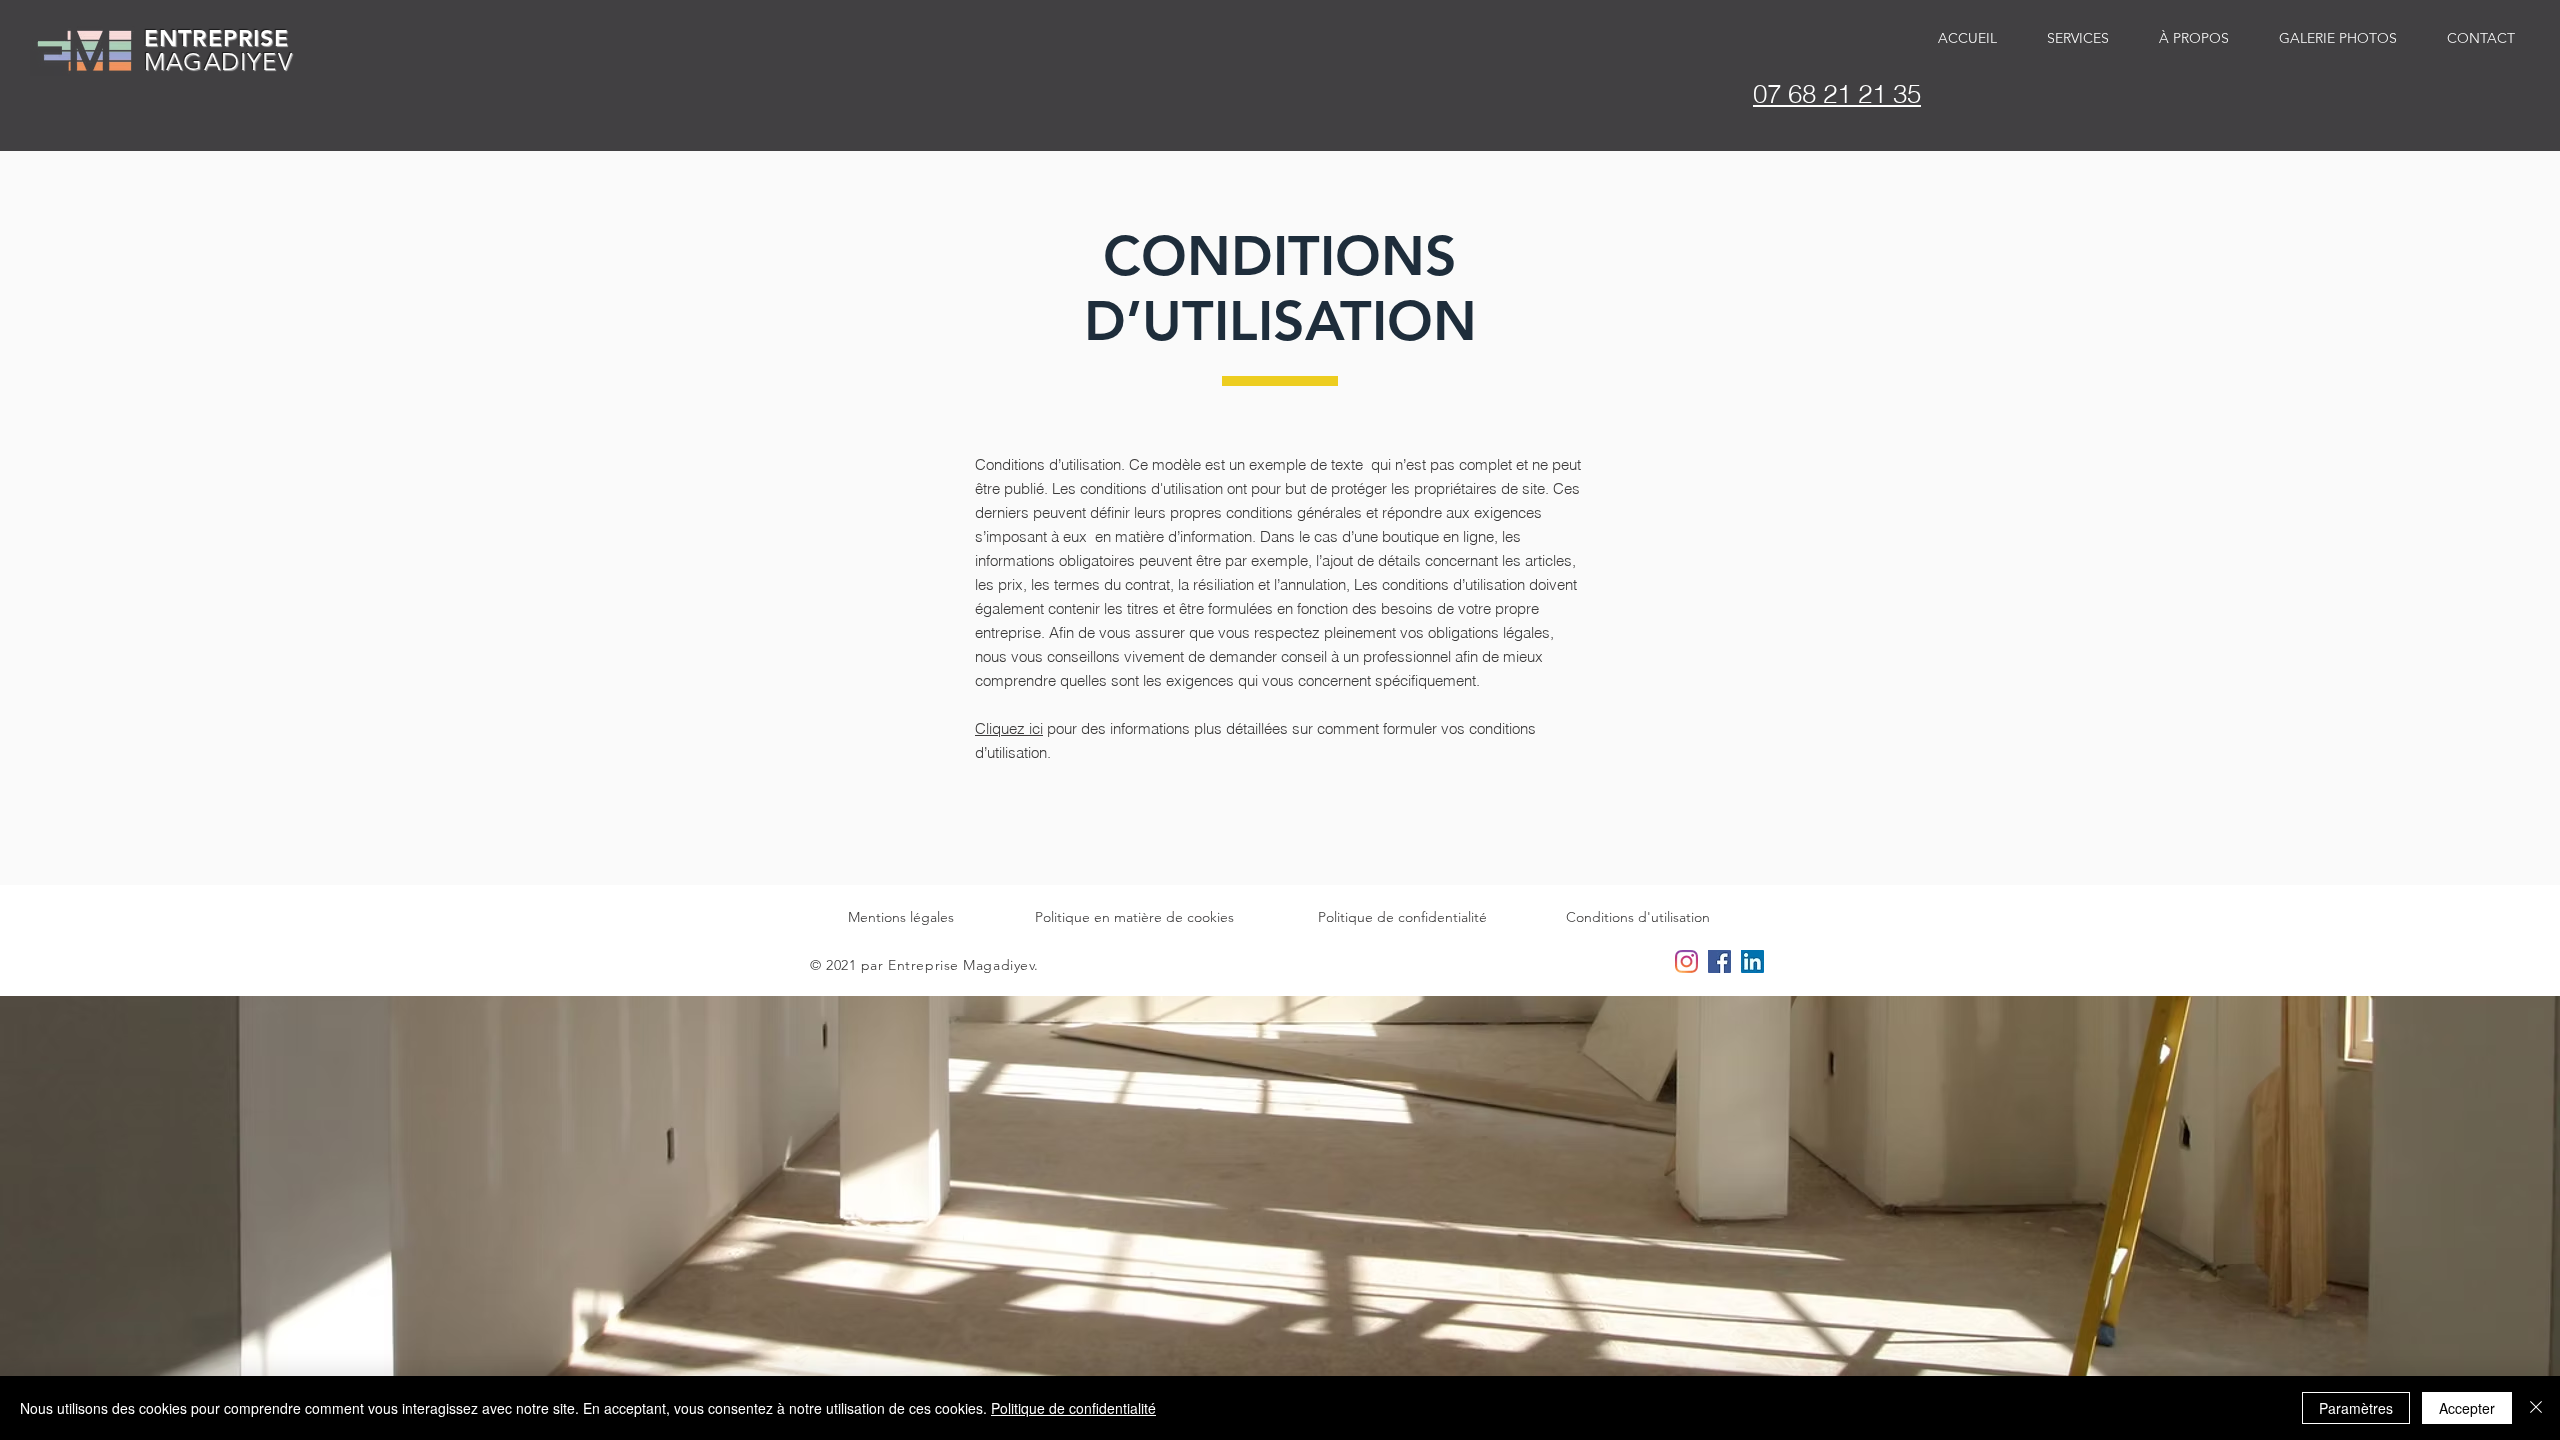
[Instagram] (1686, 961)
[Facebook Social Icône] (1719, 961)
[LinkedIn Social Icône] (1752, 961)
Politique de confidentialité (1402, 917)
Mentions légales (901, 917)
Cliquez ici (1009, 728)
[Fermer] (2536, 1408)
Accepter (2467, 1408)
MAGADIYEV (218, 61)
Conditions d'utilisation (1638, 917)
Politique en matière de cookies (1134, 917)
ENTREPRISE (217, 38)
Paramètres (2356, 1408)
